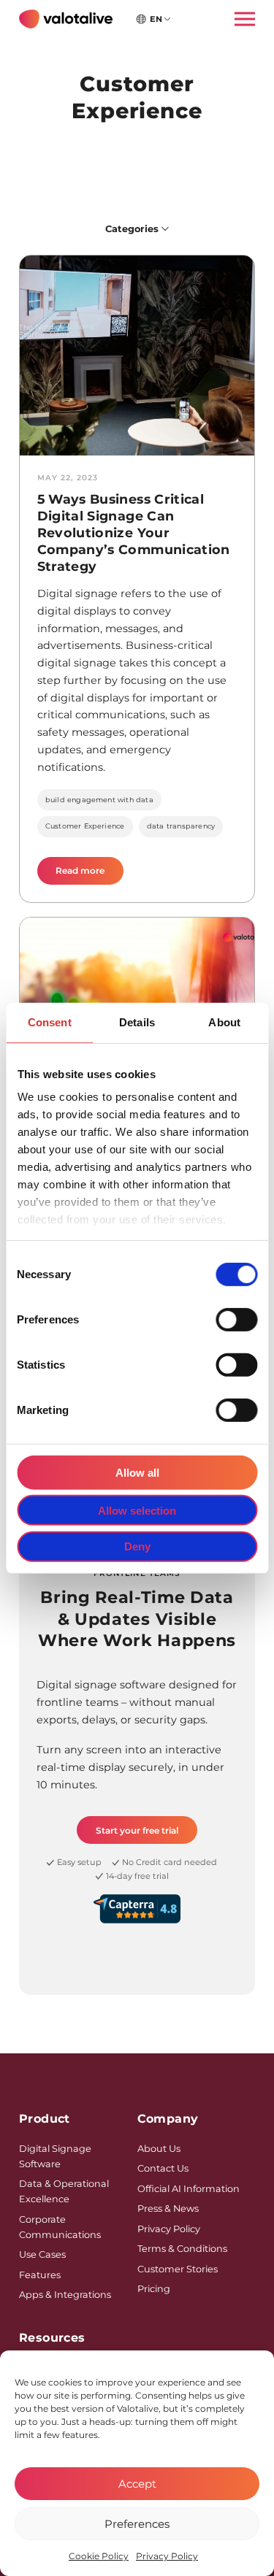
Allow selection (137, 1510)
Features (40, 2275)
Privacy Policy (167, 2556)
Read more (90, 874)
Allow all (137, 1472)
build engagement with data (99, 800)
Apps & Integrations (65, 2295)
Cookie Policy (99, 2556)
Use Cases (42, 2254)
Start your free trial (137, 1830)
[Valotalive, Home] (66, 19)
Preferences (137, 2524)
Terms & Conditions (182, 2249)
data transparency (181, 826)
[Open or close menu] (240, 19)
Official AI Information (189, 2189)
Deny (137, 1546)
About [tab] (224, 1022)
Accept (137, 2484)
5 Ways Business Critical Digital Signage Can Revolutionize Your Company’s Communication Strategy (134, 532)
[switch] (236, 1319)
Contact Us (163, 2168)
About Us (159, 2149)
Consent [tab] (50, 1022)
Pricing (154, 2289)
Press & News (168, 2208)
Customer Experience (85, 826)
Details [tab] (137, 1022)
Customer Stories (178, 2269)
